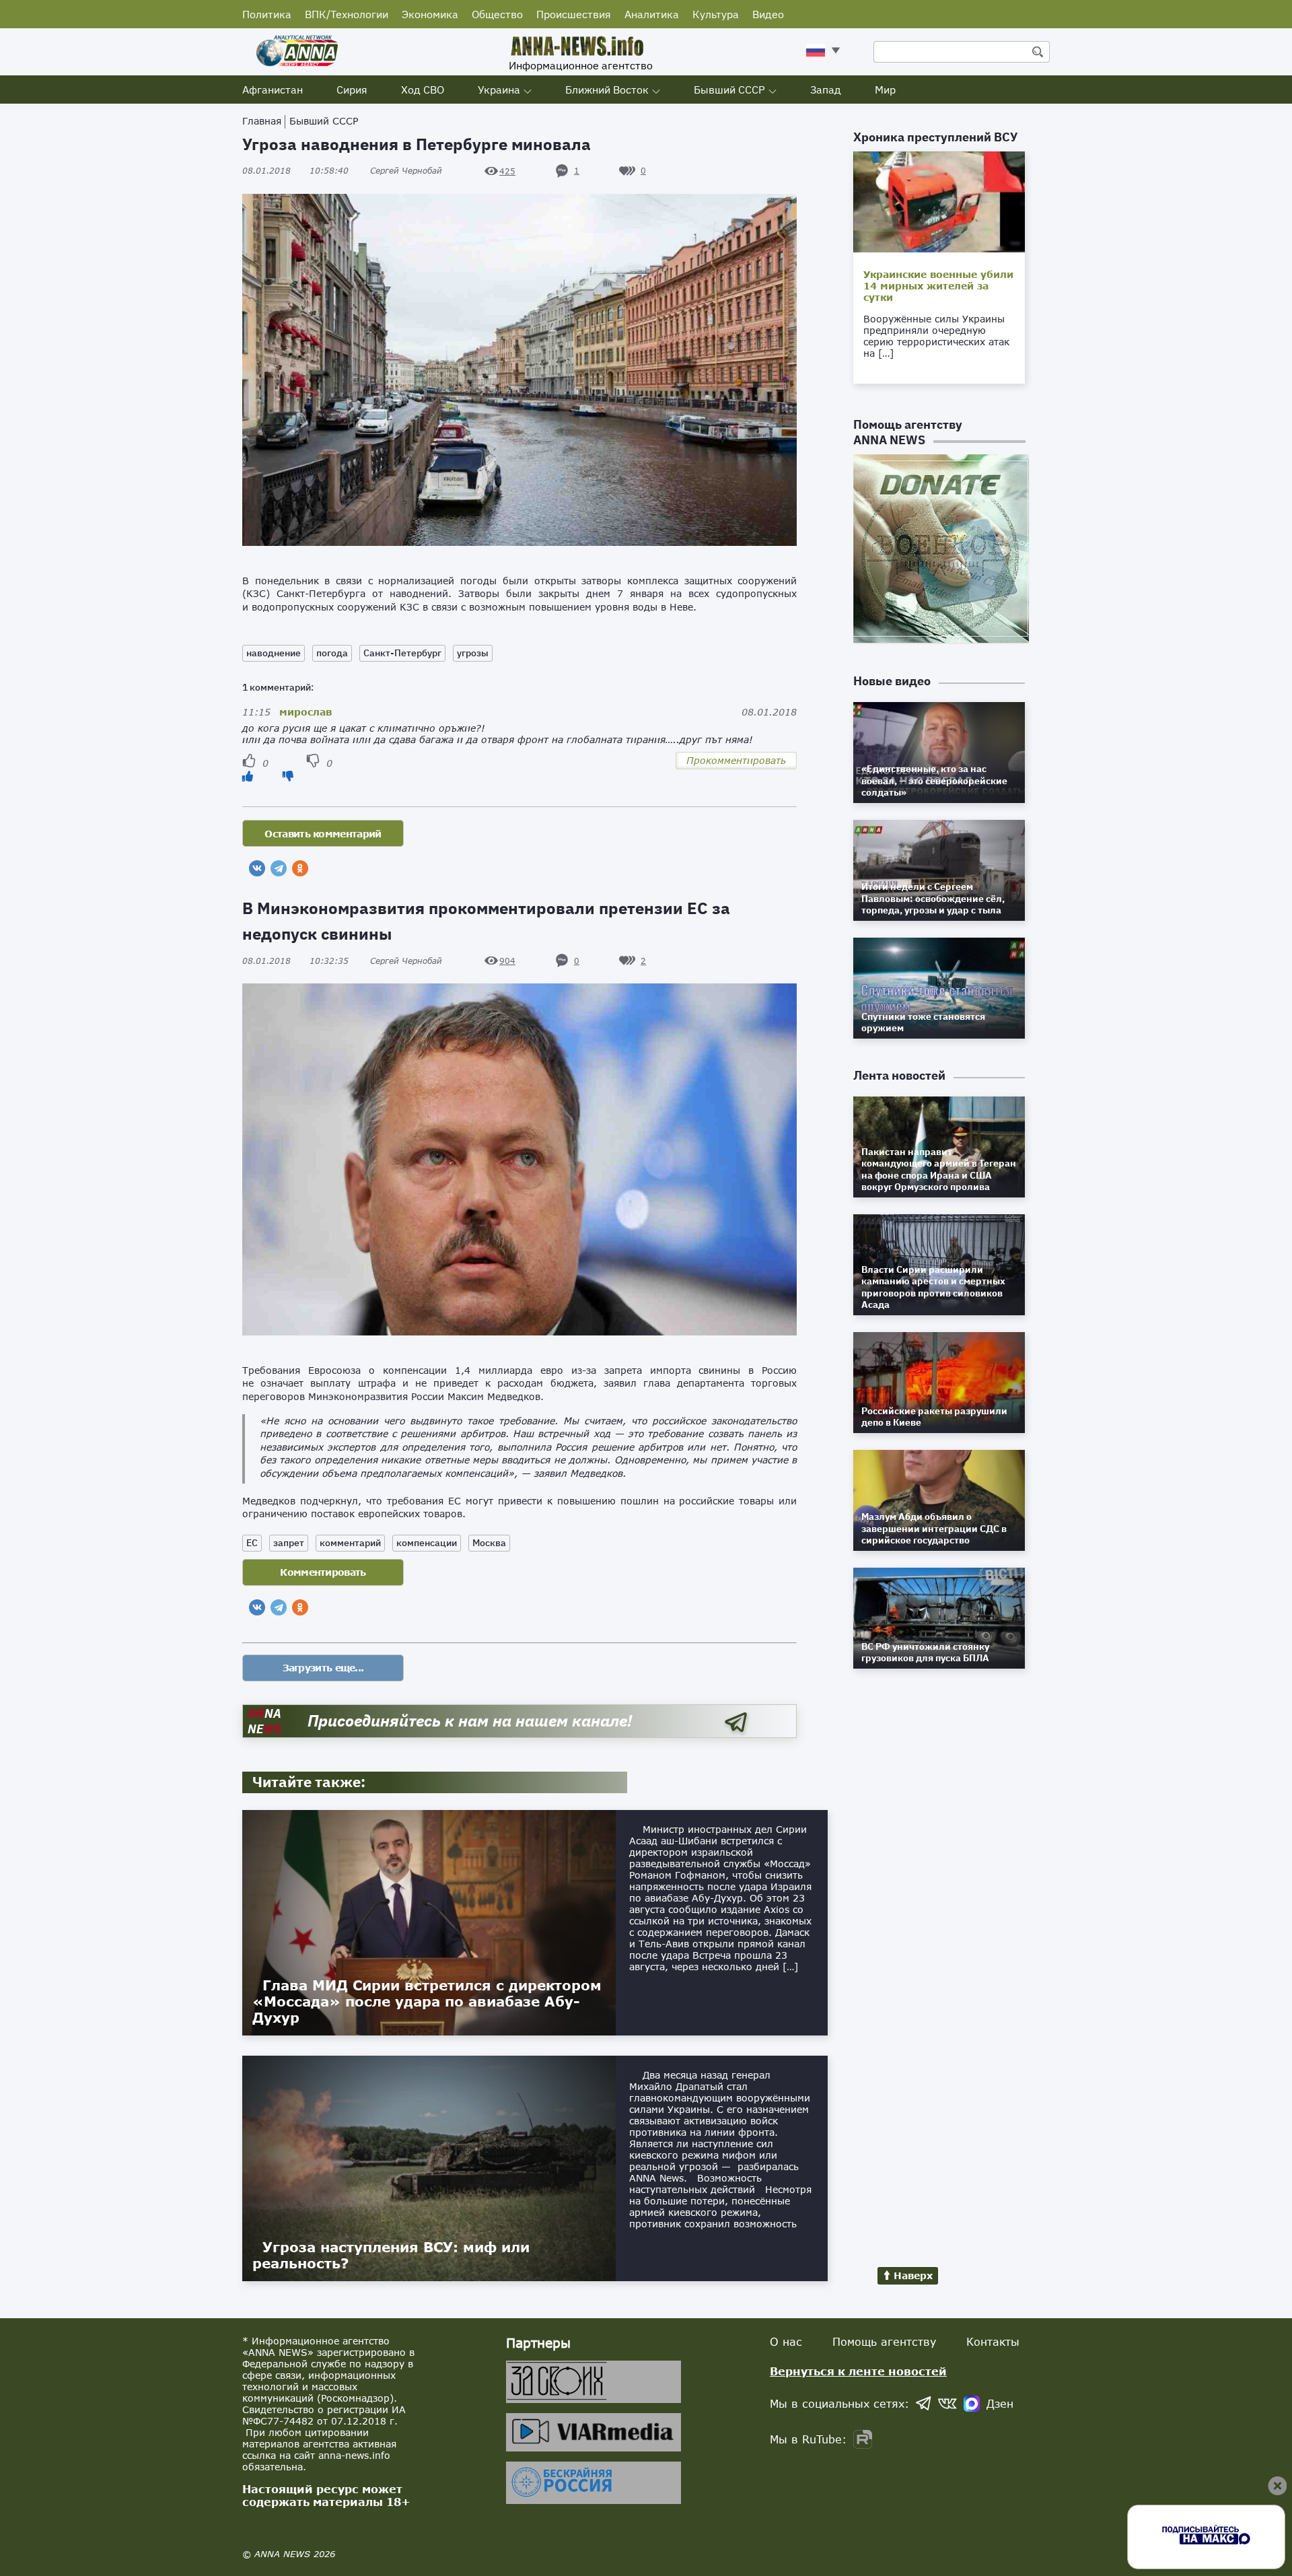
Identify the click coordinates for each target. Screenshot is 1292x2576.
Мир (885, 90)
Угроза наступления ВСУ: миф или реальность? (391, 2255)
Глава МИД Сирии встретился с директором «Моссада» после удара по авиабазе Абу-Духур (427, 2001)
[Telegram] (279, 868)
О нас (786, 2341)
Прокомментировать (736, 760)
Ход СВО (423, 90)
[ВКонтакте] (257, 868)
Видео (768, 14)
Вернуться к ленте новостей (858, 2371)
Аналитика (652, 14)
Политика (267, 14)
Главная (262, 121)
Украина (499, 90)
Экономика (430, 14)
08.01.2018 (295, 171)
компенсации (427, 1543)
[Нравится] (248, 776)
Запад (826, 90)
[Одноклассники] (300, 868)
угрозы (473, 653)
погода (332, 653)
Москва (489, 1543)
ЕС (252, 1543)
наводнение (274, 653)
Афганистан (273, 90)
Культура (716, 14)
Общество (497, 14)
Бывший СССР (729, 90)
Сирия (352, 90)
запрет (289, 1543)
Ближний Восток (607, 90)
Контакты (993, 2341)
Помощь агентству (884, 2341)
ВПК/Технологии (347, 14)
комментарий (350, 1543)
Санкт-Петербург (402, 653)
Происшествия (574, 14)
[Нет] (288, 776)
